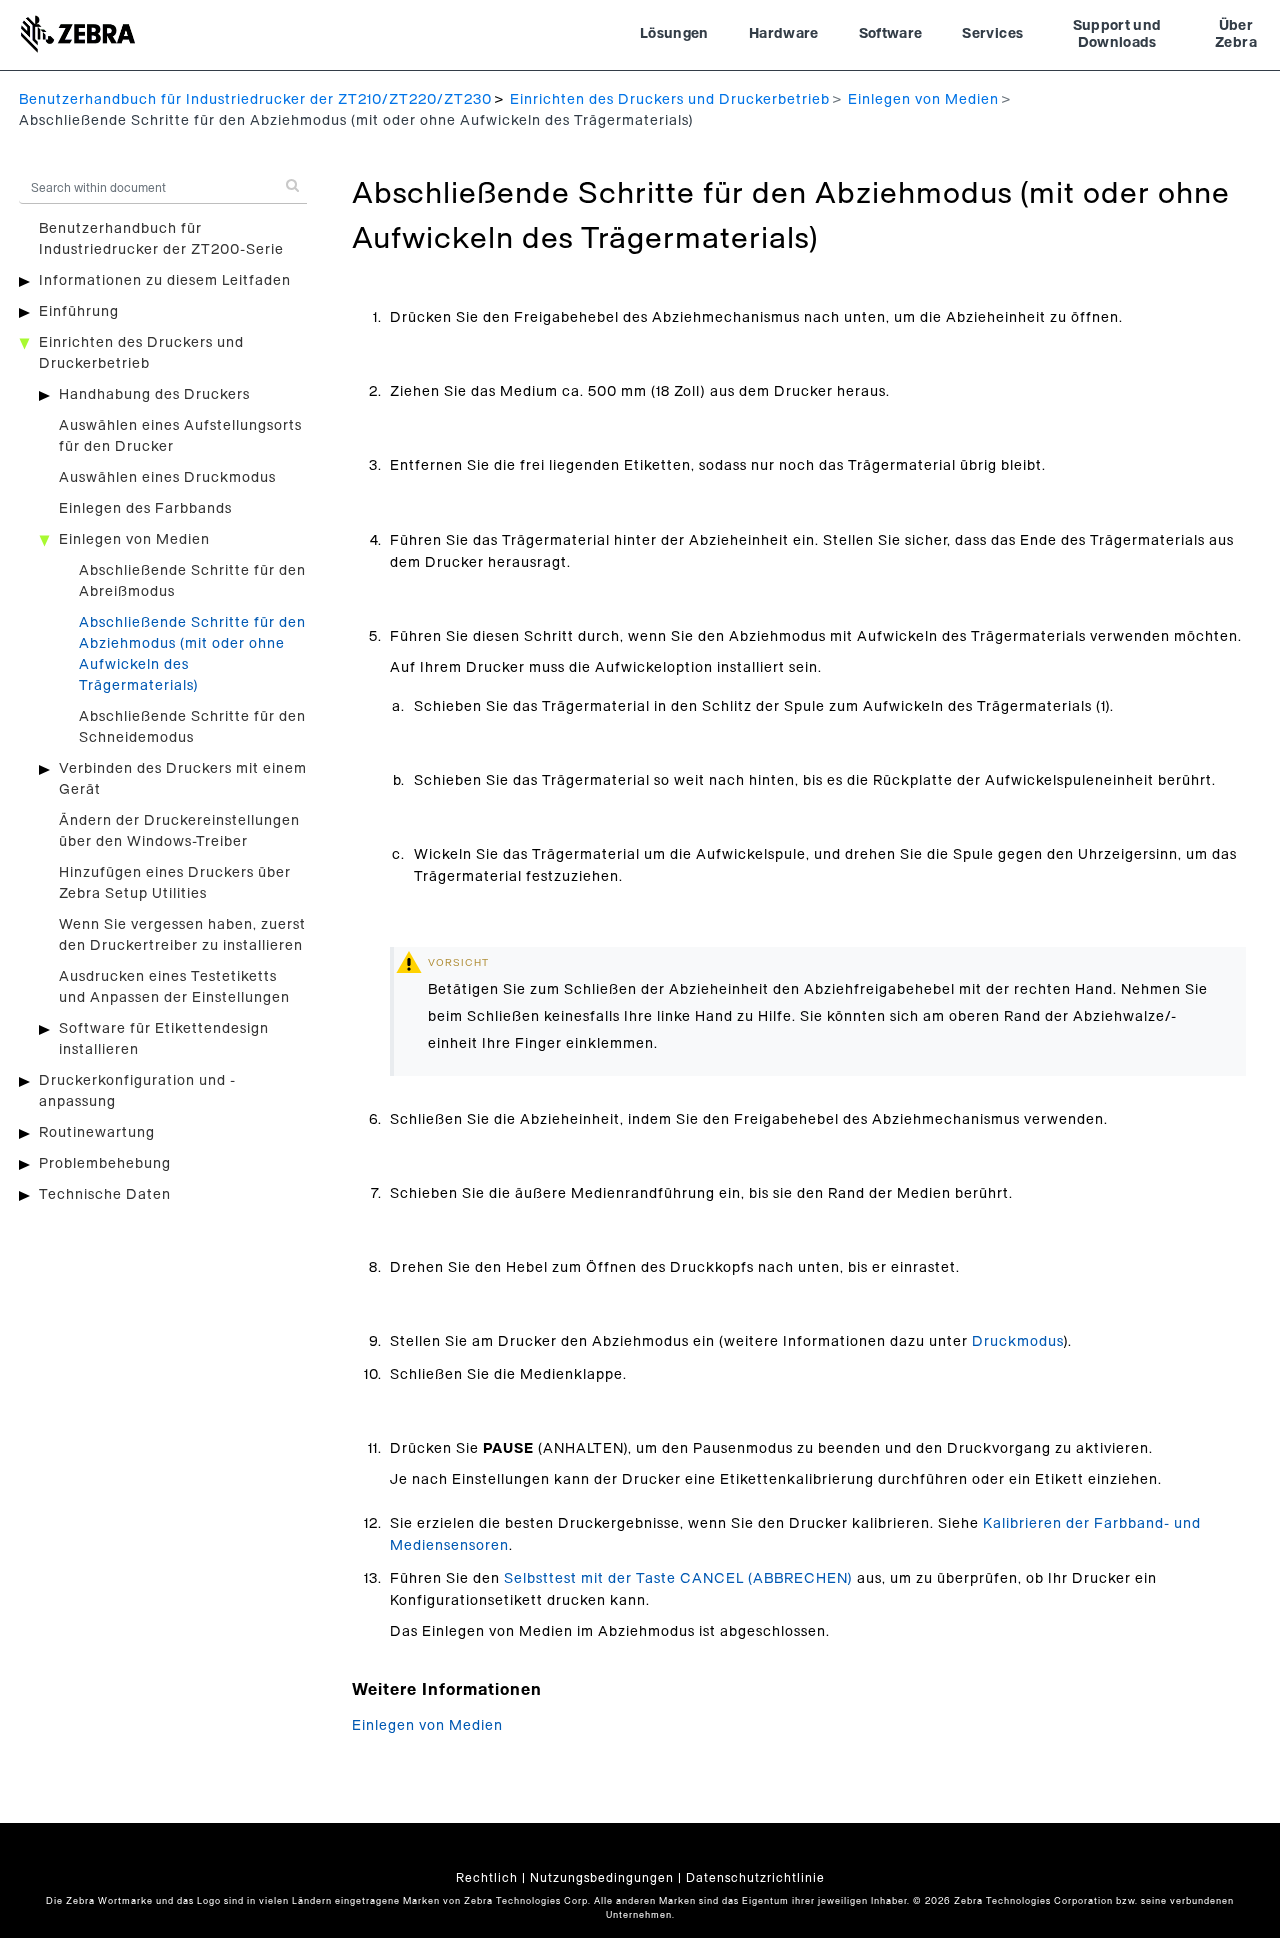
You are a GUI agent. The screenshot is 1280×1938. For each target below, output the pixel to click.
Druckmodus (1017, 1342)
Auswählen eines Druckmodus (167, 478)
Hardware (784, 34)
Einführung (79, 312)
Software (891, 34)
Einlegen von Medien (923, 100)
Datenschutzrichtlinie (755, 1878)
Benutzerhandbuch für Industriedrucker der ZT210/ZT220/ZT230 (255, 100)
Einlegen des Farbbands (145, 509)
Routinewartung (97, 1133)
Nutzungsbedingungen (602, 1878)
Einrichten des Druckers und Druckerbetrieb (670, 100)
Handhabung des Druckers (154, 395)
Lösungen (674, 34)
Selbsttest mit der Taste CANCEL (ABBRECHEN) (678, 1579)
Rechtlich (487, 1878)
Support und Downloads (1117, 35)
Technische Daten (105, 1195)
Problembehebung (105, 1164)
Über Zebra (1236, 35)
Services (992, 34)
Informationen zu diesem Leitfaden (165, 281)
